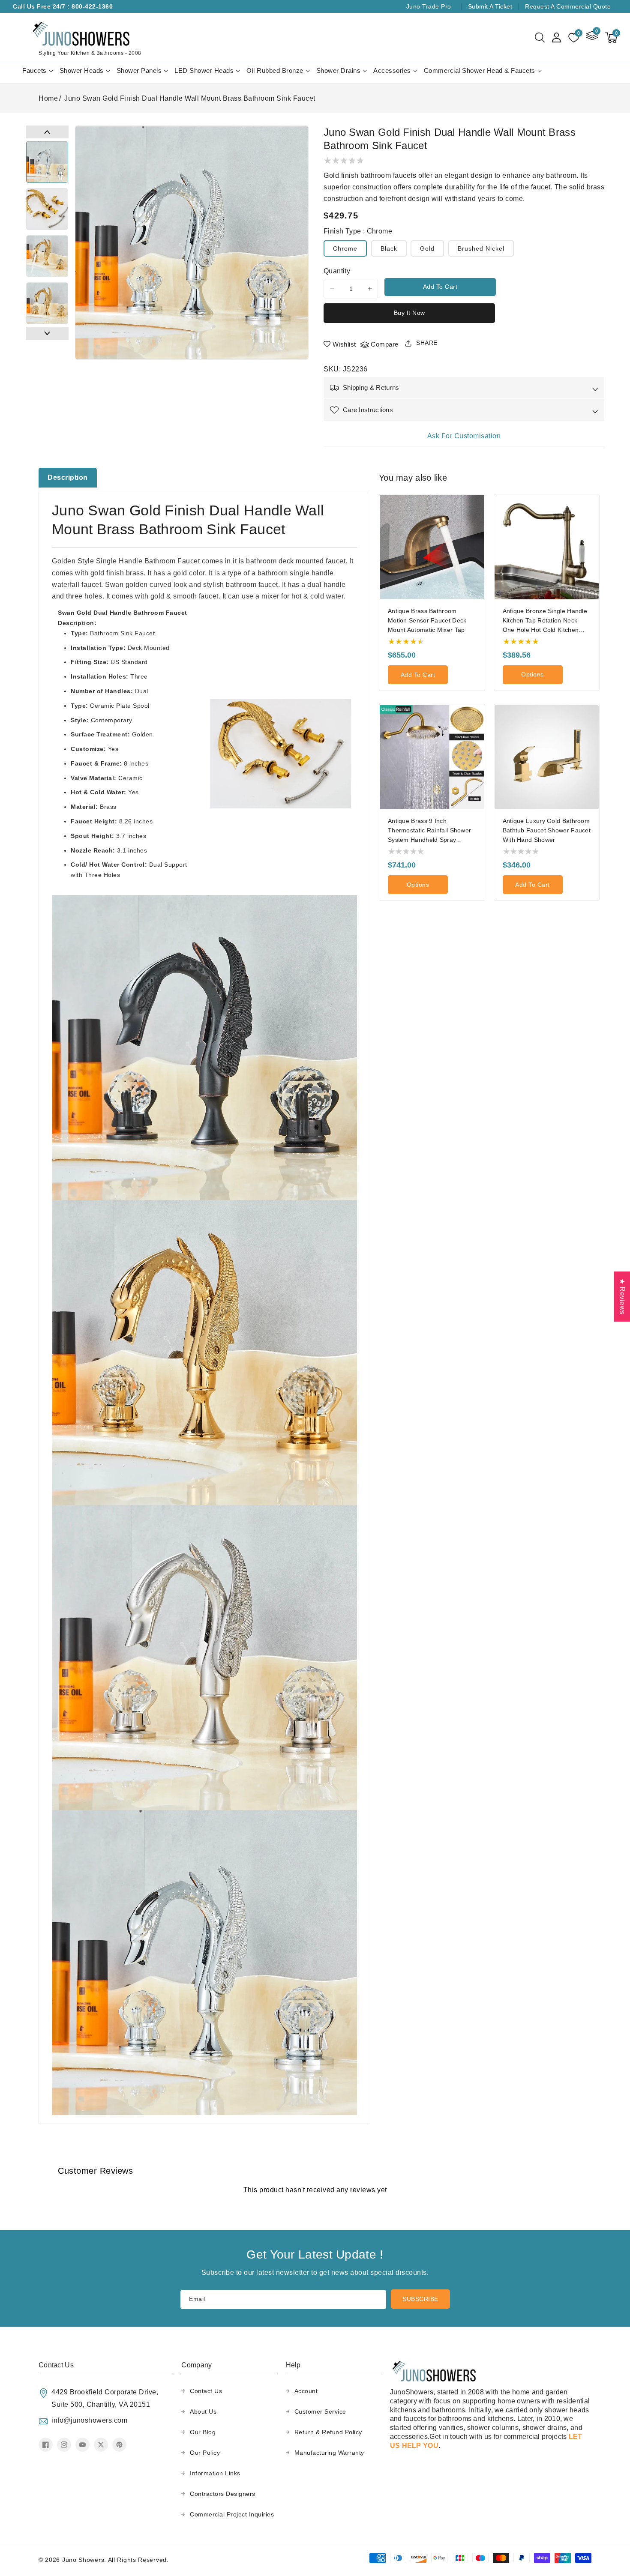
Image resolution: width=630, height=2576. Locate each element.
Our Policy (205, 2453)
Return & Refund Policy (328, 2432)
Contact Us (206, 2391)
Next (47, 333)
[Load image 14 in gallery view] (47, 303)
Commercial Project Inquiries (232, 2514)
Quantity (337, 271)
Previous (47, 132)
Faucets (34, 70)
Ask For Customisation (464, 436)
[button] (540, 38)
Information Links (215, 2473)
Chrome (345, 248)
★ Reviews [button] (622, 1296)
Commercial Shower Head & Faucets (480, 70)
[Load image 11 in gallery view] (47, 162)
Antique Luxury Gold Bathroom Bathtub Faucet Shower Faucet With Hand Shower (547, 830)
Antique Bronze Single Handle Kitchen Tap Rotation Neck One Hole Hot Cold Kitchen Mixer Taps (545, 621)
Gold (427, 248)
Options (532, 674)
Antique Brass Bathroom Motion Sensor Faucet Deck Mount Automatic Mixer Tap (427, 620)
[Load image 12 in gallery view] (47, 209)
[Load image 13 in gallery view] (47, 256)
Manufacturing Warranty (329, 2453)
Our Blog (203, 2432)
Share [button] (427, 343)
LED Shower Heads (204, 70)
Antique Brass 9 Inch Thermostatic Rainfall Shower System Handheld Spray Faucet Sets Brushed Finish (429, 831)
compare (385, 344)
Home (48, 98)
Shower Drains (339, 70)
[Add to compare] (481, 525)
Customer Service (320, 2411)
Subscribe (420, 2299)
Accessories (392, 70)
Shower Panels (139, 70)
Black (389, 248)
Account (306, 2391)
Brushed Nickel (481, 248)
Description (68, 477)
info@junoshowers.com (89, 2420)
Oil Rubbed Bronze (275, 70)
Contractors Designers (223, 2494)
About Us (203, 2411)
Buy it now (409, 313)
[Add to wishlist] (481, 507)
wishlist (344, 344)
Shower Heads (82, 70)
